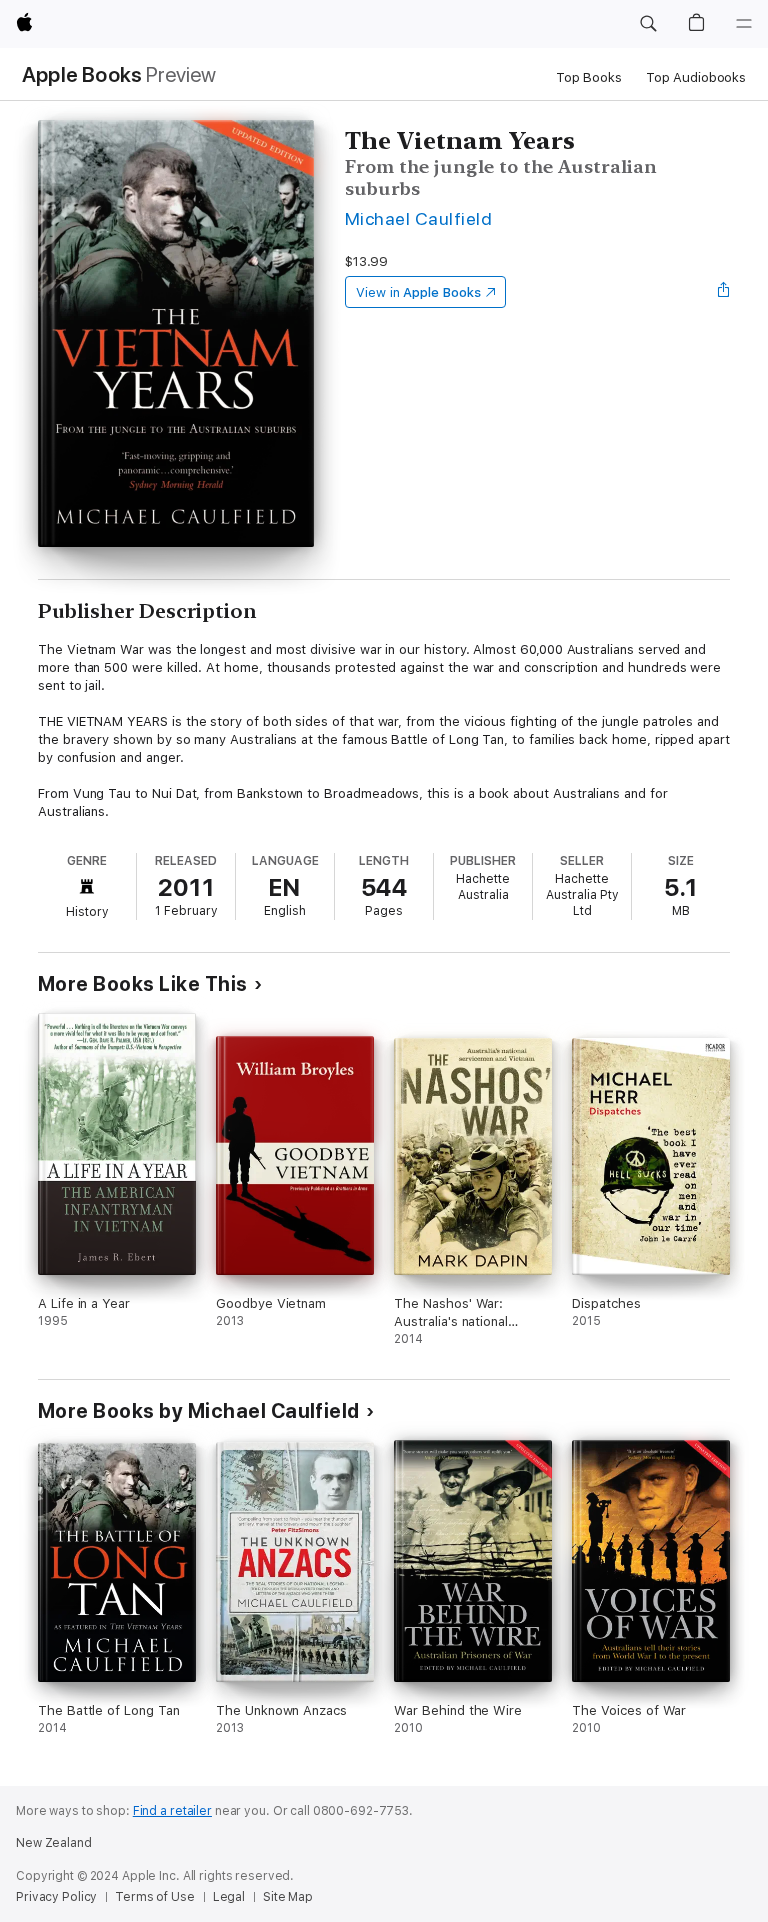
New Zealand (54, 1843)
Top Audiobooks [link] (696, 77)
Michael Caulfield (418, 218)
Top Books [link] (589, 77)
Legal (229, 1897)
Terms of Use (155, 1897)
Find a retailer (172, 1811)
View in (418, 292)
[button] (648, 24)
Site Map (288, 1897)
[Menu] (744, 24)
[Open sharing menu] (724, 292)
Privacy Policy (56, 1897)
